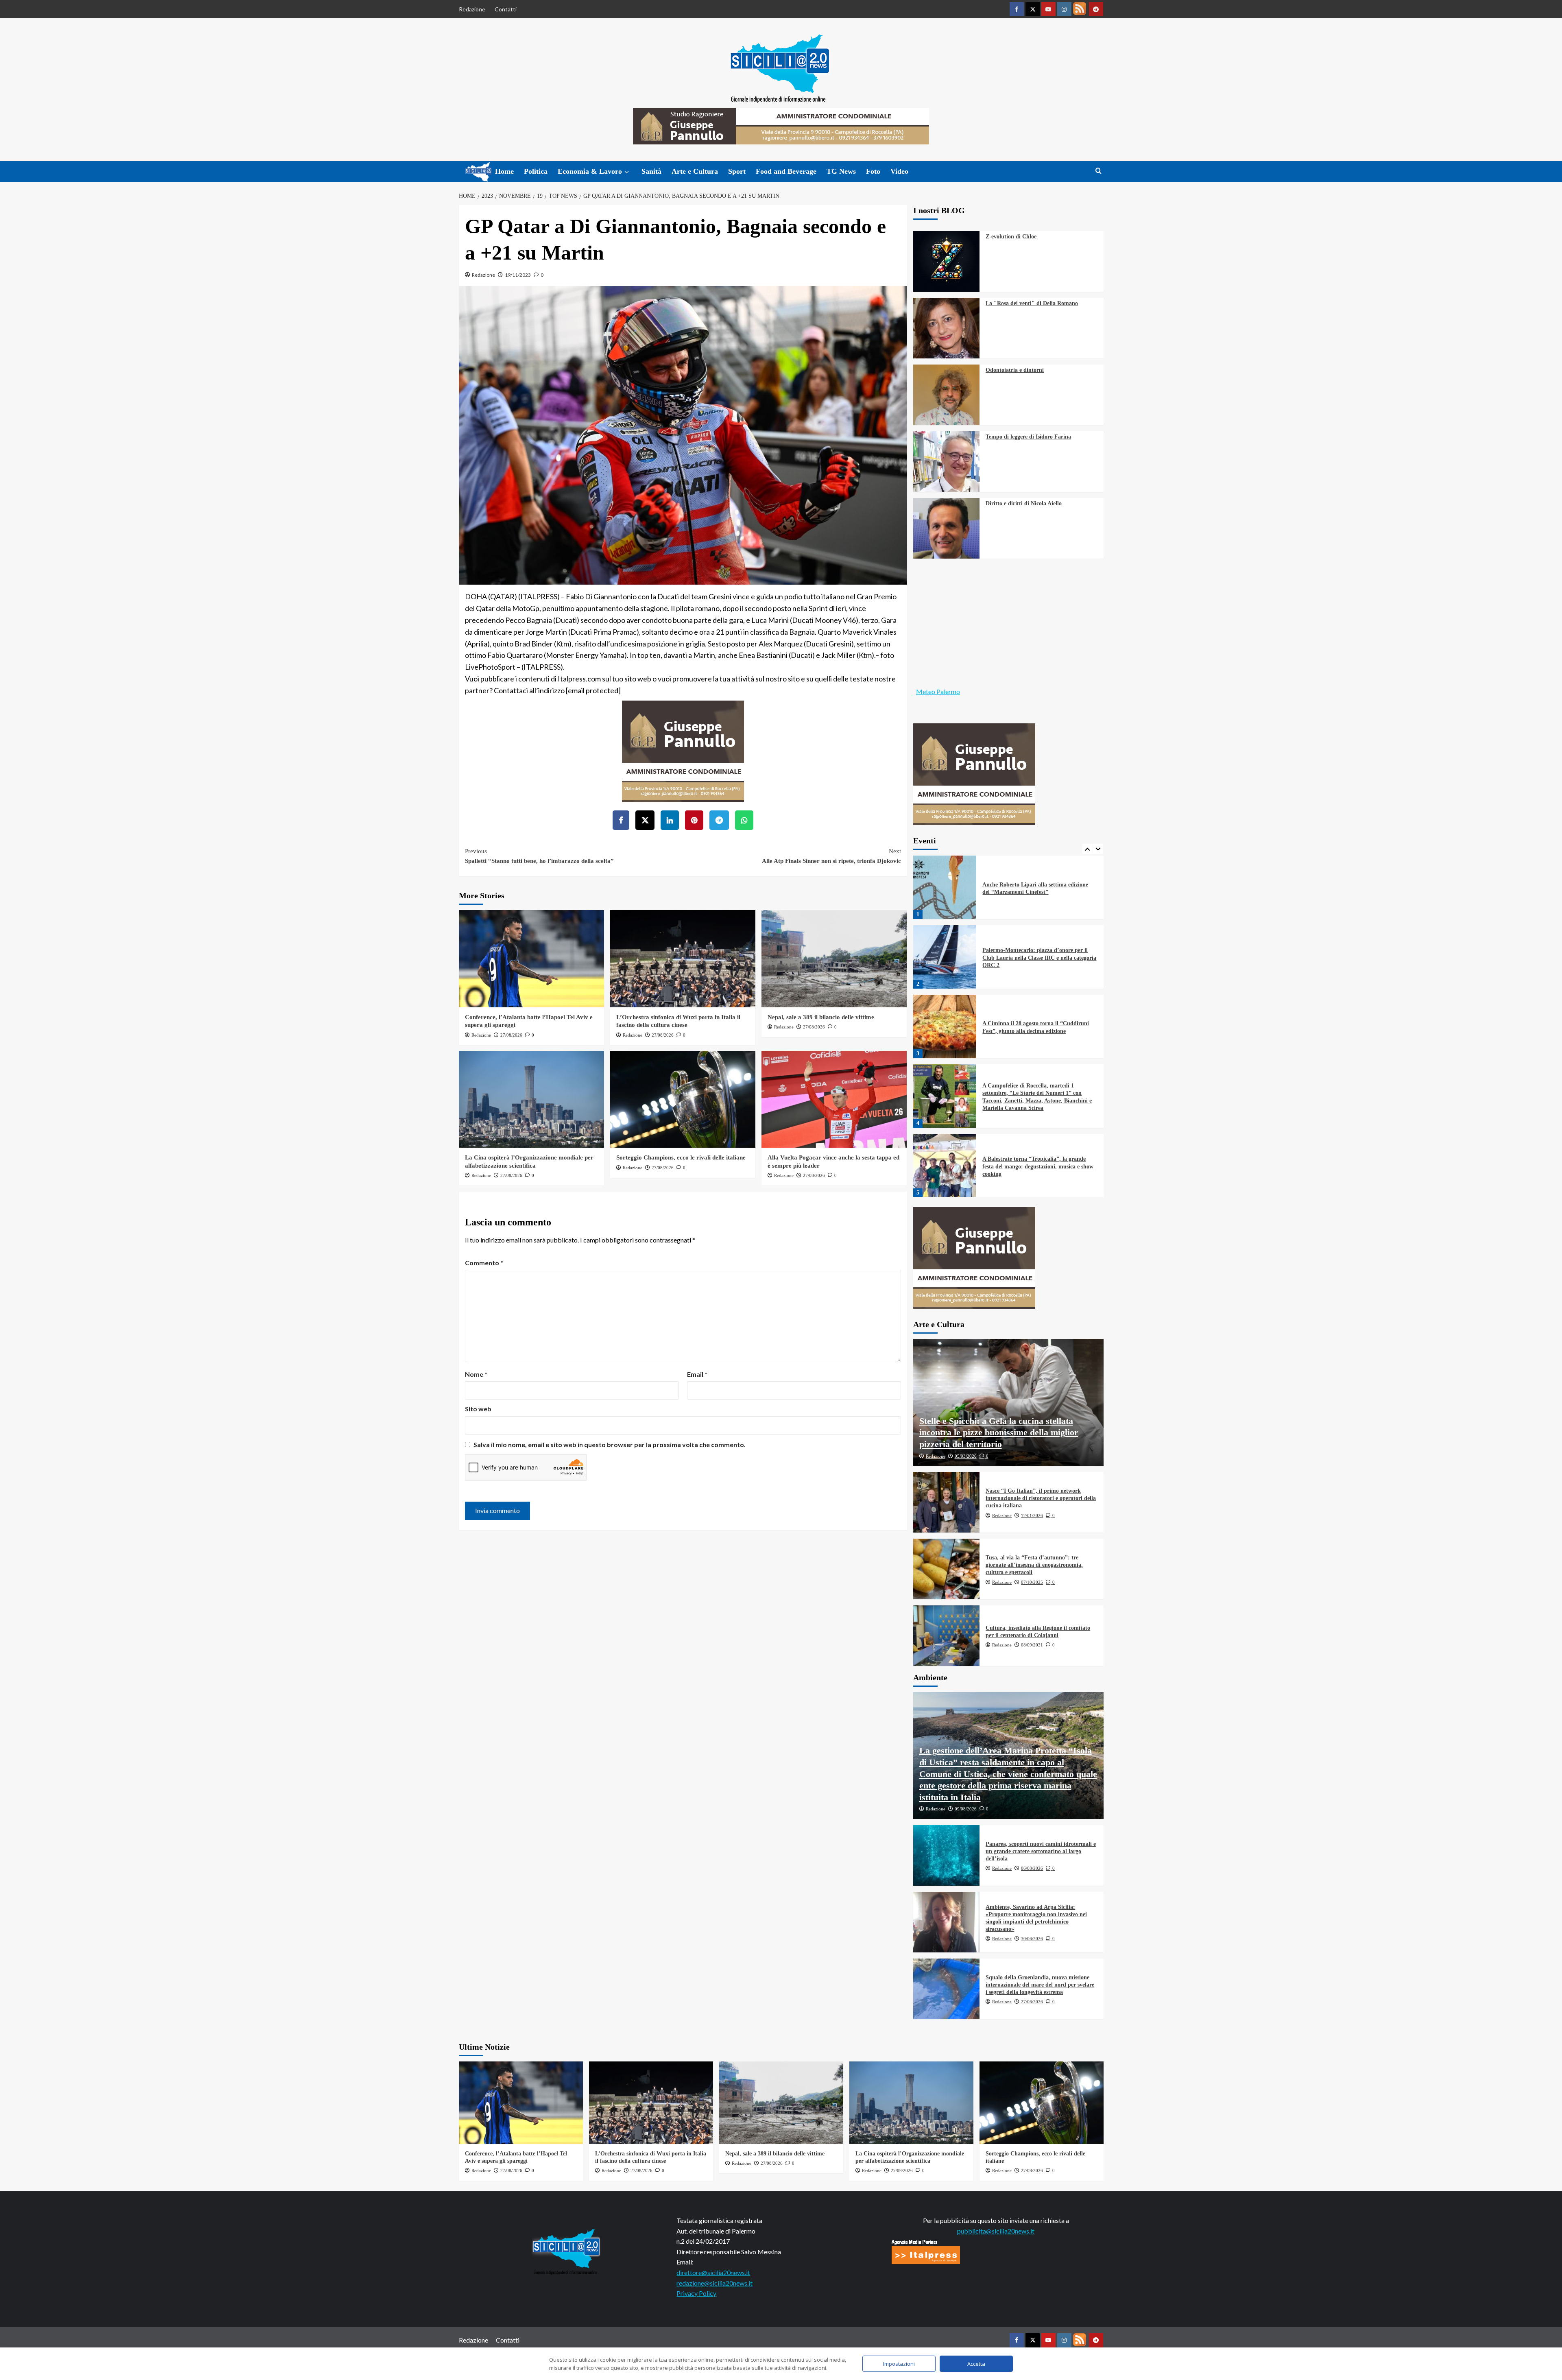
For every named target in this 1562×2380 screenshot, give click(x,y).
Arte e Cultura (695, 171)
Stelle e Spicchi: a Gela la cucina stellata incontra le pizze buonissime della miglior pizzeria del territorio (999, 1432)
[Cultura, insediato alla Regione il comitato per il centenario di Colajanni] (947, 1636)
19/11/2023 (518, 275)
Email (697, 1374)
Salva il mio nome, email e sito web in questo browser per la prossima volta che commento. (610, 1444)
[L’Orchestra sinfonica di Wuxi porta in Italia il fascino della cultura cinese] (683, 959)
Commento (484, 1263)
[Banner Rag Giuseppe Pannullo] (683, 750)
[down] (627, 172)
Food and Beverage (786, 171)
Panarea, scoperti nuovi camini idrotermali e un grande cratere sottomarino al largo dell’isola (1041, 1851)
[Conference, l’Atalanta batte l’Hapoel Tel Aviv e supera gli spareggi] (531, 959)
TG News (841, 171)
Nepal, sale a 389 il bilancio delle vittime (821, 1017)
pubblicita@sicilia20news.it (996, 2231)
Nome (476, 1374)
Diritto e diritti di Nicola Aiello (1024, 503)
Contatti (506, 9)
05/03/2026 (966, 1456)
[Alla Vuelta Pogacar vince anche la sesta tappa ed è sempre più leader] (834, 1099)
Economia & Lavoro (590, 171)
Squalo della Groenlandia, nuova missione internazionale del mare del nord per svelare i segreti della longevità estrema (1040, 1985)
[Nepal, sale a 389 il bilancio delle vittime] (834, 959)
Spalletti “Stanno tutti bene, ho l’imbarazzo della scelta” (539, 856)
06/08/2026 (1032, 1868)
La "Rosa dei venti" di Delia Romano (1032, 303)
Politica (536, 171)
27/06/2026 (1032, 2002)
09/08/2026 (966, 1809)
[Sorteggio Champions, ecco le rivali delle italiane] (683, 1099)
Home (504, 171)
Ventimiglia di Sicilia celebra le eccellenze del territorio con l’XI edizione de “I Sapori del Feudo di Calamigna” (1038, 1166)
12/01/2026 (1032, 1515)
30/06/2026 (1032, 1939)
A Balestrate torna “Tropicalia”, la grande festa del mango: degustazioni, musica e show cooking (1038, 1097)
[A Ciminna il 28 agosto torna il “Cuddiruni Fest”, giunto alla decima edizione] (945, 957)
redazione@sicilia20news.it (714, 2283)
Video (899, 171)
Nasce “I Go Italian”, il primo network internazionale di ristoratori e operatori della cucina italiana (1041, 1498)
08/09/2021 (1032, 1645)
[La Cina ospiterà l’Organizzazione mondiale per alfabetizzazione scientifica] (531, 1099)
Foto (873, 171)
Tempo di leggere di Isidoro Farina (1028, 437)
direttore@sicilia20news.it (713, 2272)
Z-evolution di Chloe (1011, 237)
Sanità (651, 171)
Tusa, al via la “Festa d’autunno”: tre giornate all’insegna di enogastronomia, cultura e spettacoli (1034, 1565)
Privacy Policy (696, 2293)
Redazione (472, 9)
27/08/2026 (511, 1035)
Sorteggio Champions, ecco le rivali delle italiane (681, 1157)
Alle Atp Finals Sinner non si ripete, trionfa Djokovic (831, 856)
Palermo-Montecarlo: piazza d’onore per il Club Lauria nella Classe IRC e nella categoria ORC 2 (1039, 888)
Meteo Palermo (938, 691)
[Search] (1098, 171)
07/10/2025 (1032, 1582)
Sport (737, 171)
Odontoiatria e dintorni (1015, 370)
